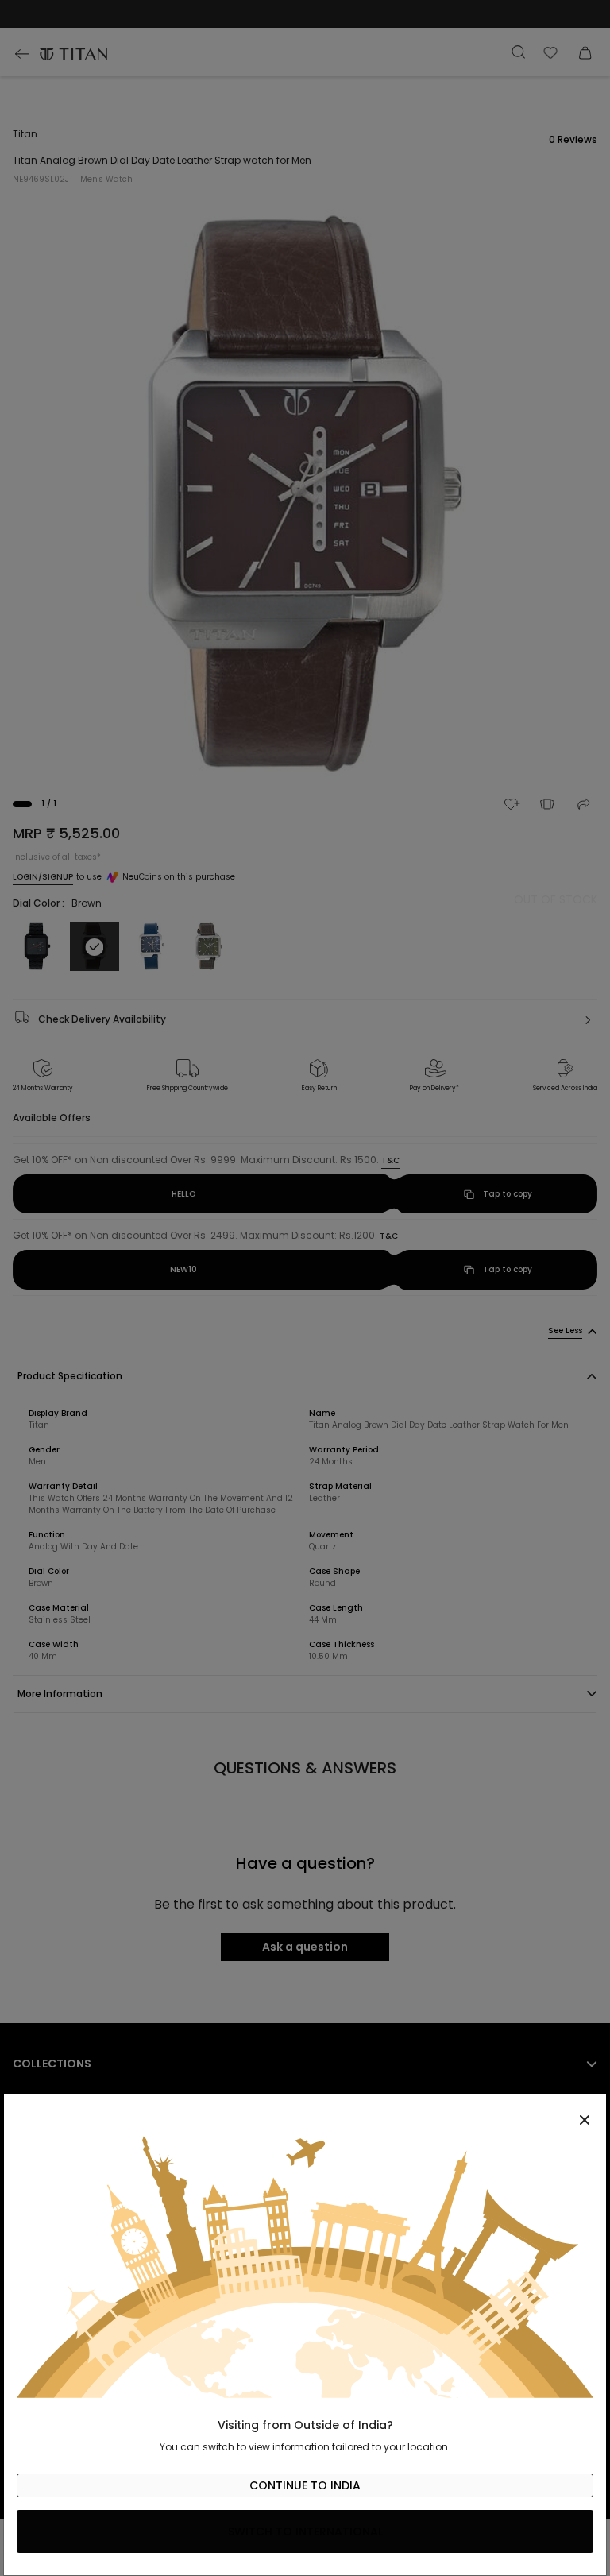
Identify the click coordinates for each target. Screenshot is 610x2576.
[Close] (305, 2111)
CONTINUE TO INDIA (305, 2485)
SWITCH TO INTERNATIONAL (305, 2532)
